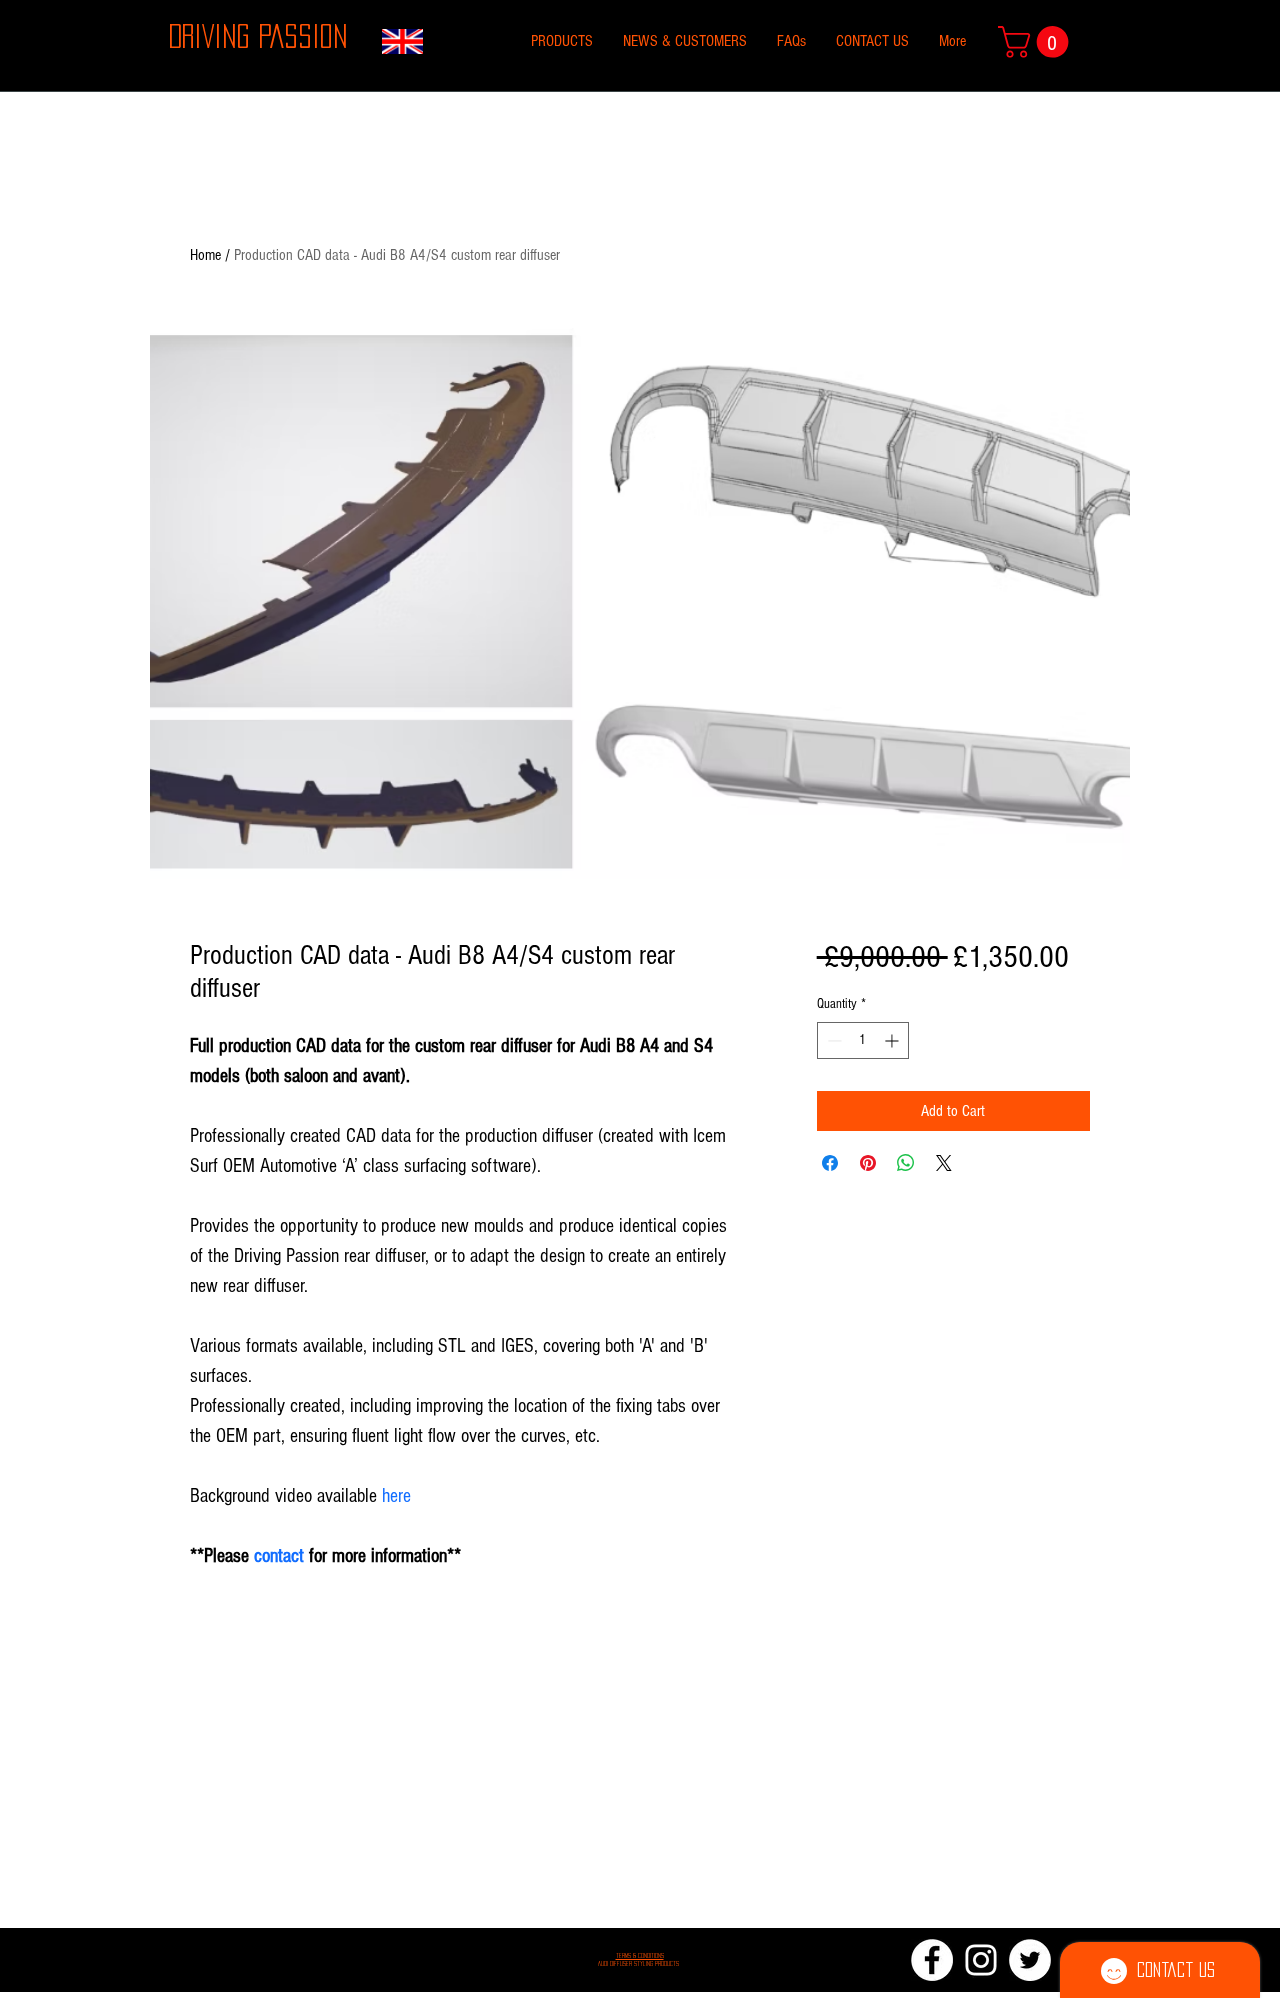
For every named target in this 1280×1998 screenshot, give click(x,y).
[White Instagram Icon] (981, 1960)
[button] (1037, 42)
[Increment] (893, 1040)
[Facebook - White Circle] (932, 1960)
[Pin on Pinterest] (868, 1163)
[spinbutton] (863, 1040)
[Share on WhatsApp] (906, 1163)
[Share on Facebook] (830, 1163)
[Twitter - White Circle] (1030, 1960)
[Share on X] (944, 1163)
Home (205, 255)
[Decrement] (832, 1040)
